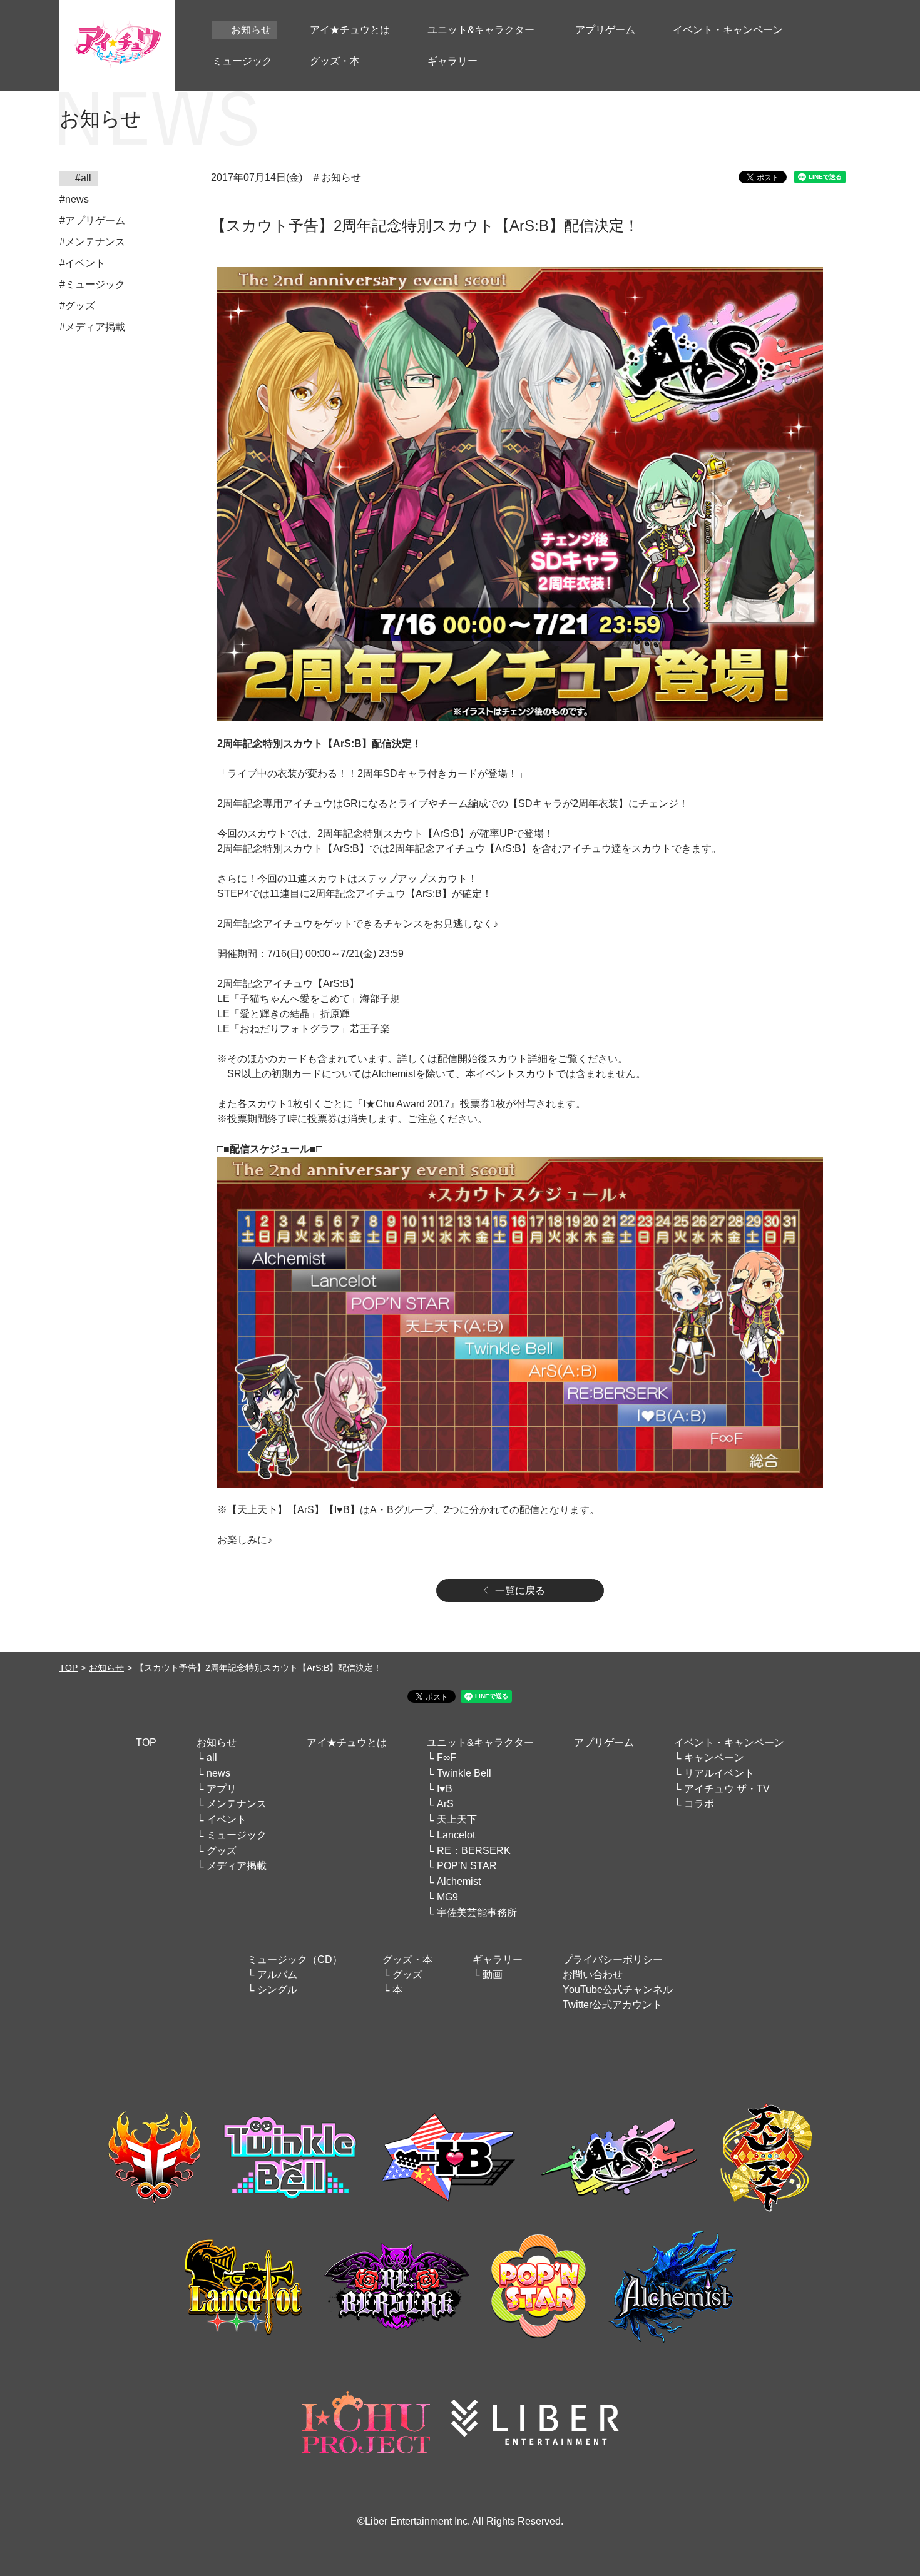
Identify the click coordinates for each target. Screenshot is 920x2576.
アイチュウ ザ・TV (727, 1789)
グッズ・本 (407, 1960)
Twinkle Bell (464, 1773)
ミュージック (237, 1835)
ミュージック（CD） (295, 1960)
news (218, 1773)
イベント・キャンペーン (729, 1742)
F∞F (447, 1757)
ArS (445, 1804)
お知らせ (106, 1668)
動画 (493, 1975)
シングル (277, 1990)
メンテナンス (237, 1804)
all (212, 1757)
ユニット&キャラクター (480, 1742)
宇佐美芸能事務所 (477, 1913)
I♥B (445, 1789)
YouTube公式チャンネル (618, 1990)
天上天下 (457, 1819)
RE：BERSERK (474, 1851)
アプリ (222, 1789)
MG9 (447, 1897)
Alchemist (459, 1881)
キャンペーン (714, 1757)
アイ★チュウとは (347, 1742)
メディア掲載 (237, 1866)
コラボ (699, 1804)
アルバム (277, 1975)
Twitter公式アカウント (612, 2005)
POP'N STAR (467, 1866)
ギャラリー (498, 1960)
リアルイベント (719, 1773)
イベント (227, 1819)
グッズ (222, 1851)
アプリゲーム (604, 1742)
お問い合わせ (593, 1975)
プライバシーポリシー (613, 1960)
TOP (69, 1668)
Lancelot (456, 1835)
